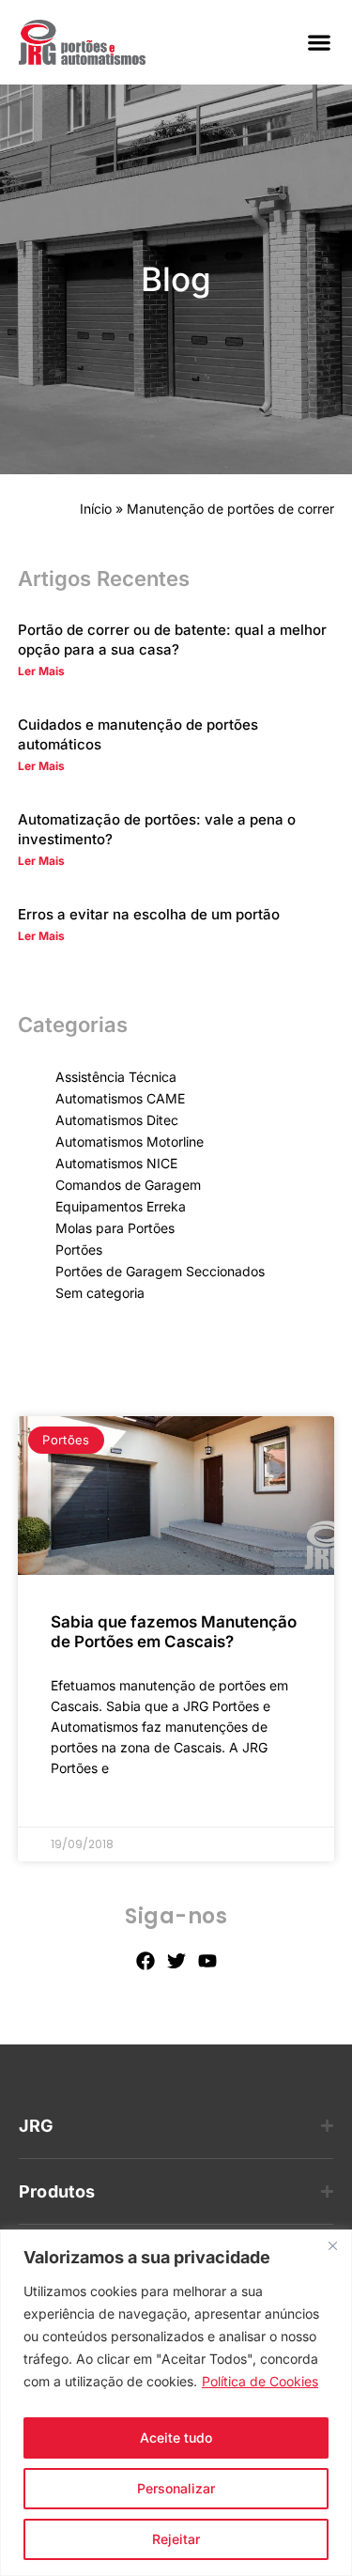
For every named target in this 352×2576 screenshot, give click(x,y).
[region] (176, 2403)
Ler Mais (41, 671)
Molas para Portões (115, 1228)
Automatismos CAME (120, 1098)
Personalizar (176, 2488)
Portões (79, 1249)
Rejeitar (176, 2539)
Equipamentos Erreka (121, 1206)
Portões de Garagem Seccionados (160, 1271)
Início (96, 509)
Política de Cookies (260, 2381)
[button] (319, 43)
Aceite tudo (176, 2437)
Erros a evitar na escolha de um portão (149, 914)
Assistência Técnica (116, 1077)
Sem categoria (100, 1293)
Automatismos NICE (116, 1163)
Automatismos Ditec (117, 1120)
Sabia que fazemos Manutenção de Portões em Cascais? (174, 1632)
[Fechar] (332, 2245)
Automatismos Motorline (130, 1141)
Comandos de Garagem (128, 1185)
